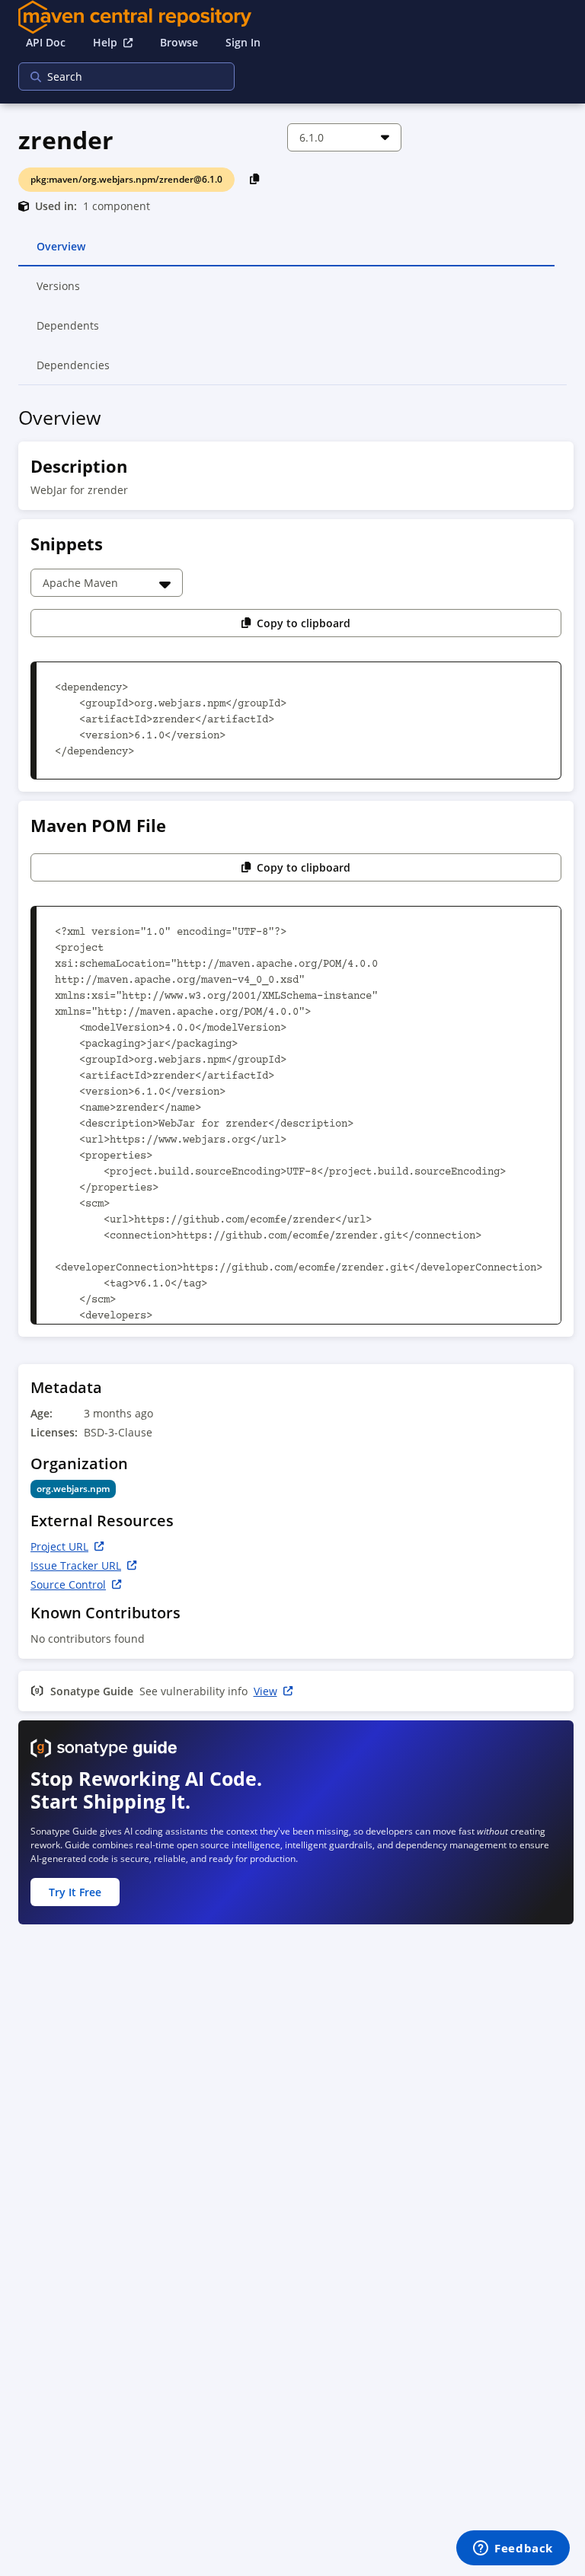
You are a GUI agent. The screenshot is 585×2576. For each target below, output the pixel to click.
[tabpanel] (292, 1170)
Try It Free (75, 1892)
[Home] (292, 17)
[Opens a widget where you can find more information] (513, 2549)
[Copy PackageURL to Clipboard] (255, 179)
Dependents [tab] (68, 332)
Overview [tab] (61, 253)
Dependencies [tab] (73, 371)
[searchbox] (117, 77)
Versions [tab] (59, 292)
